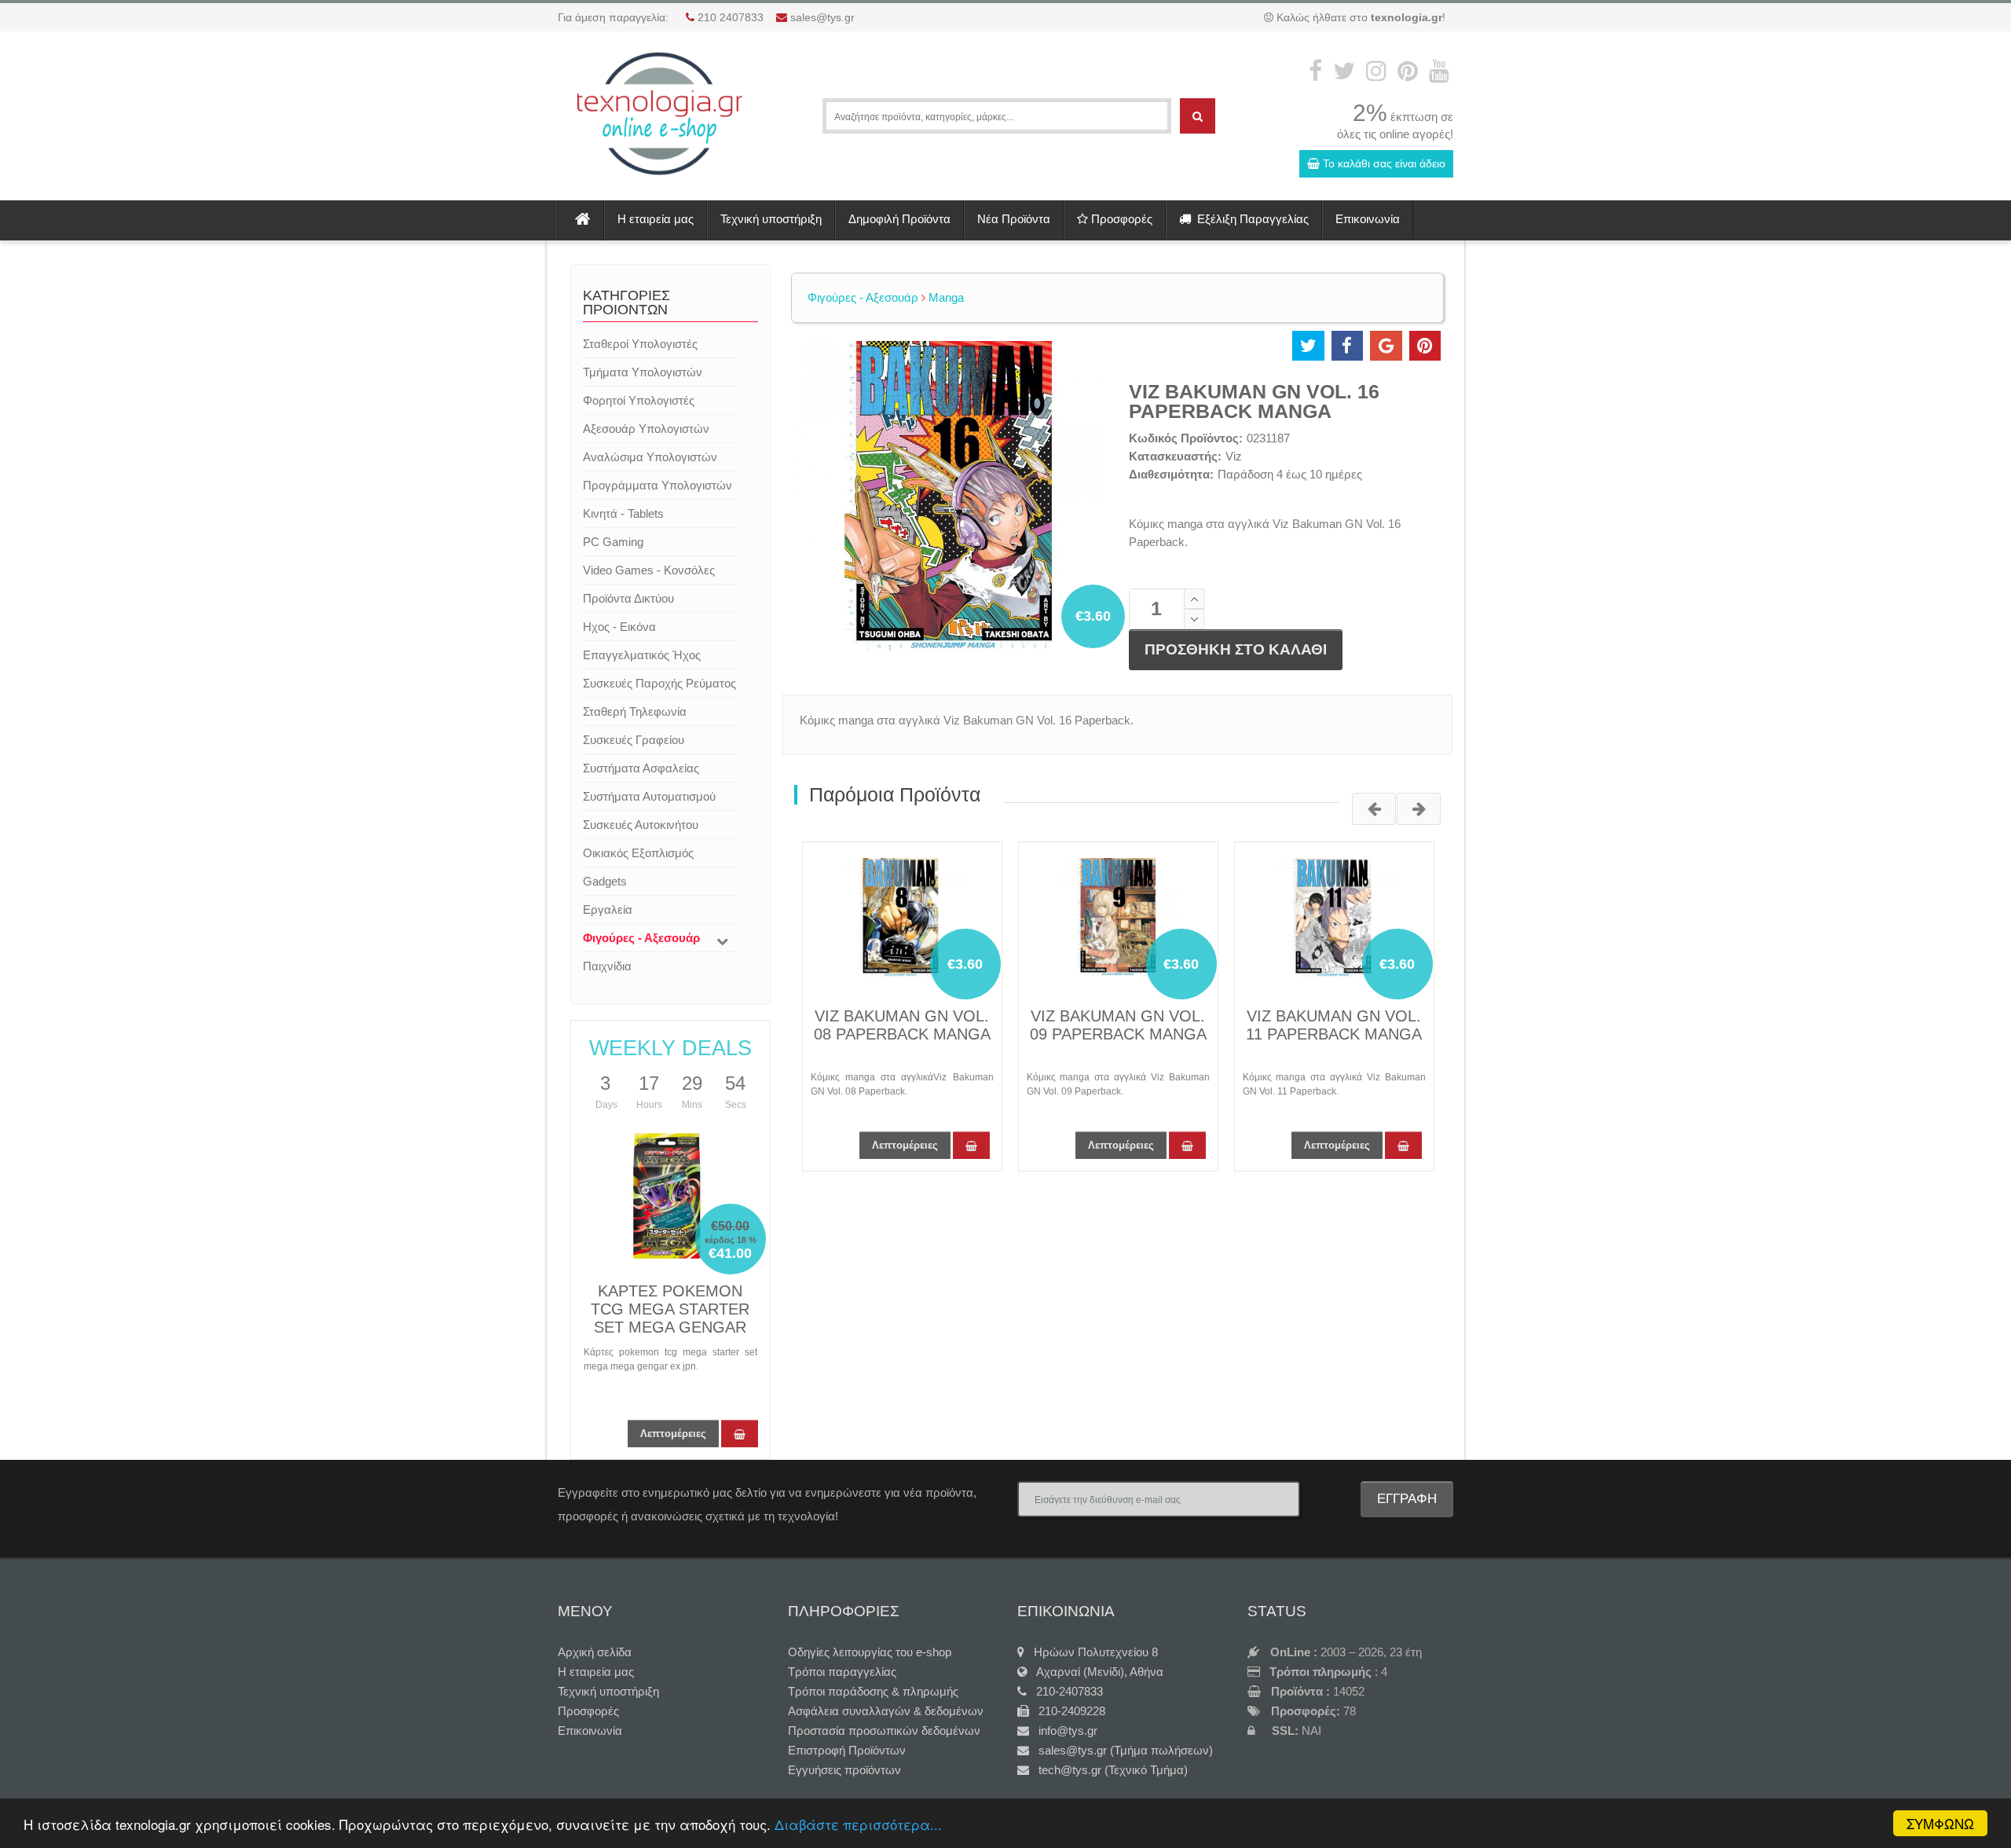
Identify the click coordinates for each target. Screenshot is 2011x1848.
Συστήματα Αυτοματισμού (649, 796)
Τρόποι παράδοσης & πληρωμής (873, 1691)
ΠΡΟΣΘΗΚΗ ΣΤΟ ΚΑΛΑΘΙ (1236, 649)
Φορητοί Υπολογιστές (639, 400)
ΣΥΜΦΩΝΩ (1940, 1823)
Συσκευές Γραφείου (634, 740)
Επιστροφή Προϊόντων (847, 1750)
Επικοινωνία (1368, 219)
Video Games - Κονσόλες (649, 570)
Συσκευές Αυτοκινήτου (641, 825)
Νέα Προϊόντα (1014, 219)
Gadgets (605, 881)
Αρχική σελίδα (595, 1652)
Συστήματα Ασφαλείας (641, 768)
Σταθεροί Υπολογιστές (640, 344)
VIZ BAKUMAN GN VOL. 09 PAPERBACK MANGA (1118, 1025)
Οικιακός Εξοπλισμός (638, 853)
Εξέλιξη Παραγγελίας (1250, 219)
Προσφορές (1120, 219)
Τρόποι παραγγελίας (842, 1672)
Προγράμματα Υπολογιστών (658, 485)
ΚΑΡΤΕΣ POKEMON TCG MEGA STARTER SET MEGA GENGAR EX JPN (670, 1318)
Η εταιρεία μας (656, 219)
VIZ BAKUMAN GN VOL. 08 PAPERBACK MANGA (902, 1025)
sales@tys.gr (822, 17)
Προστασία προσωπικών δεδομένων (884, 1731)
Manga (945, 297)
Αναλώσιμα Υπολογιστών (650, 457)
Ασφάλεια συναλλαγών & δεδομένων (886, 1711)
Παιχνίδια (607, 966)
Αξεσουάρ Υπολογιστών (646, 429)
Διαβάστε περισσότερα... (858, 1824)
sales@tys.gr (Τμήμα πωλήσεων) (1121, 1750)
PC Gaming (613, 542)
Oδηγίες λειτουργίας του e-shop (870, 1652)
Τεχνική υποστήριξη (771, 219)
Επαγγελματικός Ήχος (642, 655)
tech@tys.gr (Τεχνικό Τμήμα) (1108, 1770)
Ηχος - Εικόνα (619, 627)
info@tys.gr (1063, 1731)
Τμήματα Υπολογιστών (643, 372)
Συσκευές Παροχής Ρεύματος (659, 683)
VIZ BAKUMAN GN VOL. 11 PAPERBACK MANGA (1334, 1025)
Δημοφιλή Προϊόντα (899, 219)
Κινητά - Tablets (623, 513)
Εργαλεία (608, 909)
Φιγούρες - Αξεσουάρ (641, 938)
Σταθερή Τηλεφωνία (635, 711)
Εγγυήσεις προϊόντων (844, 1770)
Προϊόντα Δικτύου (628, 598)
